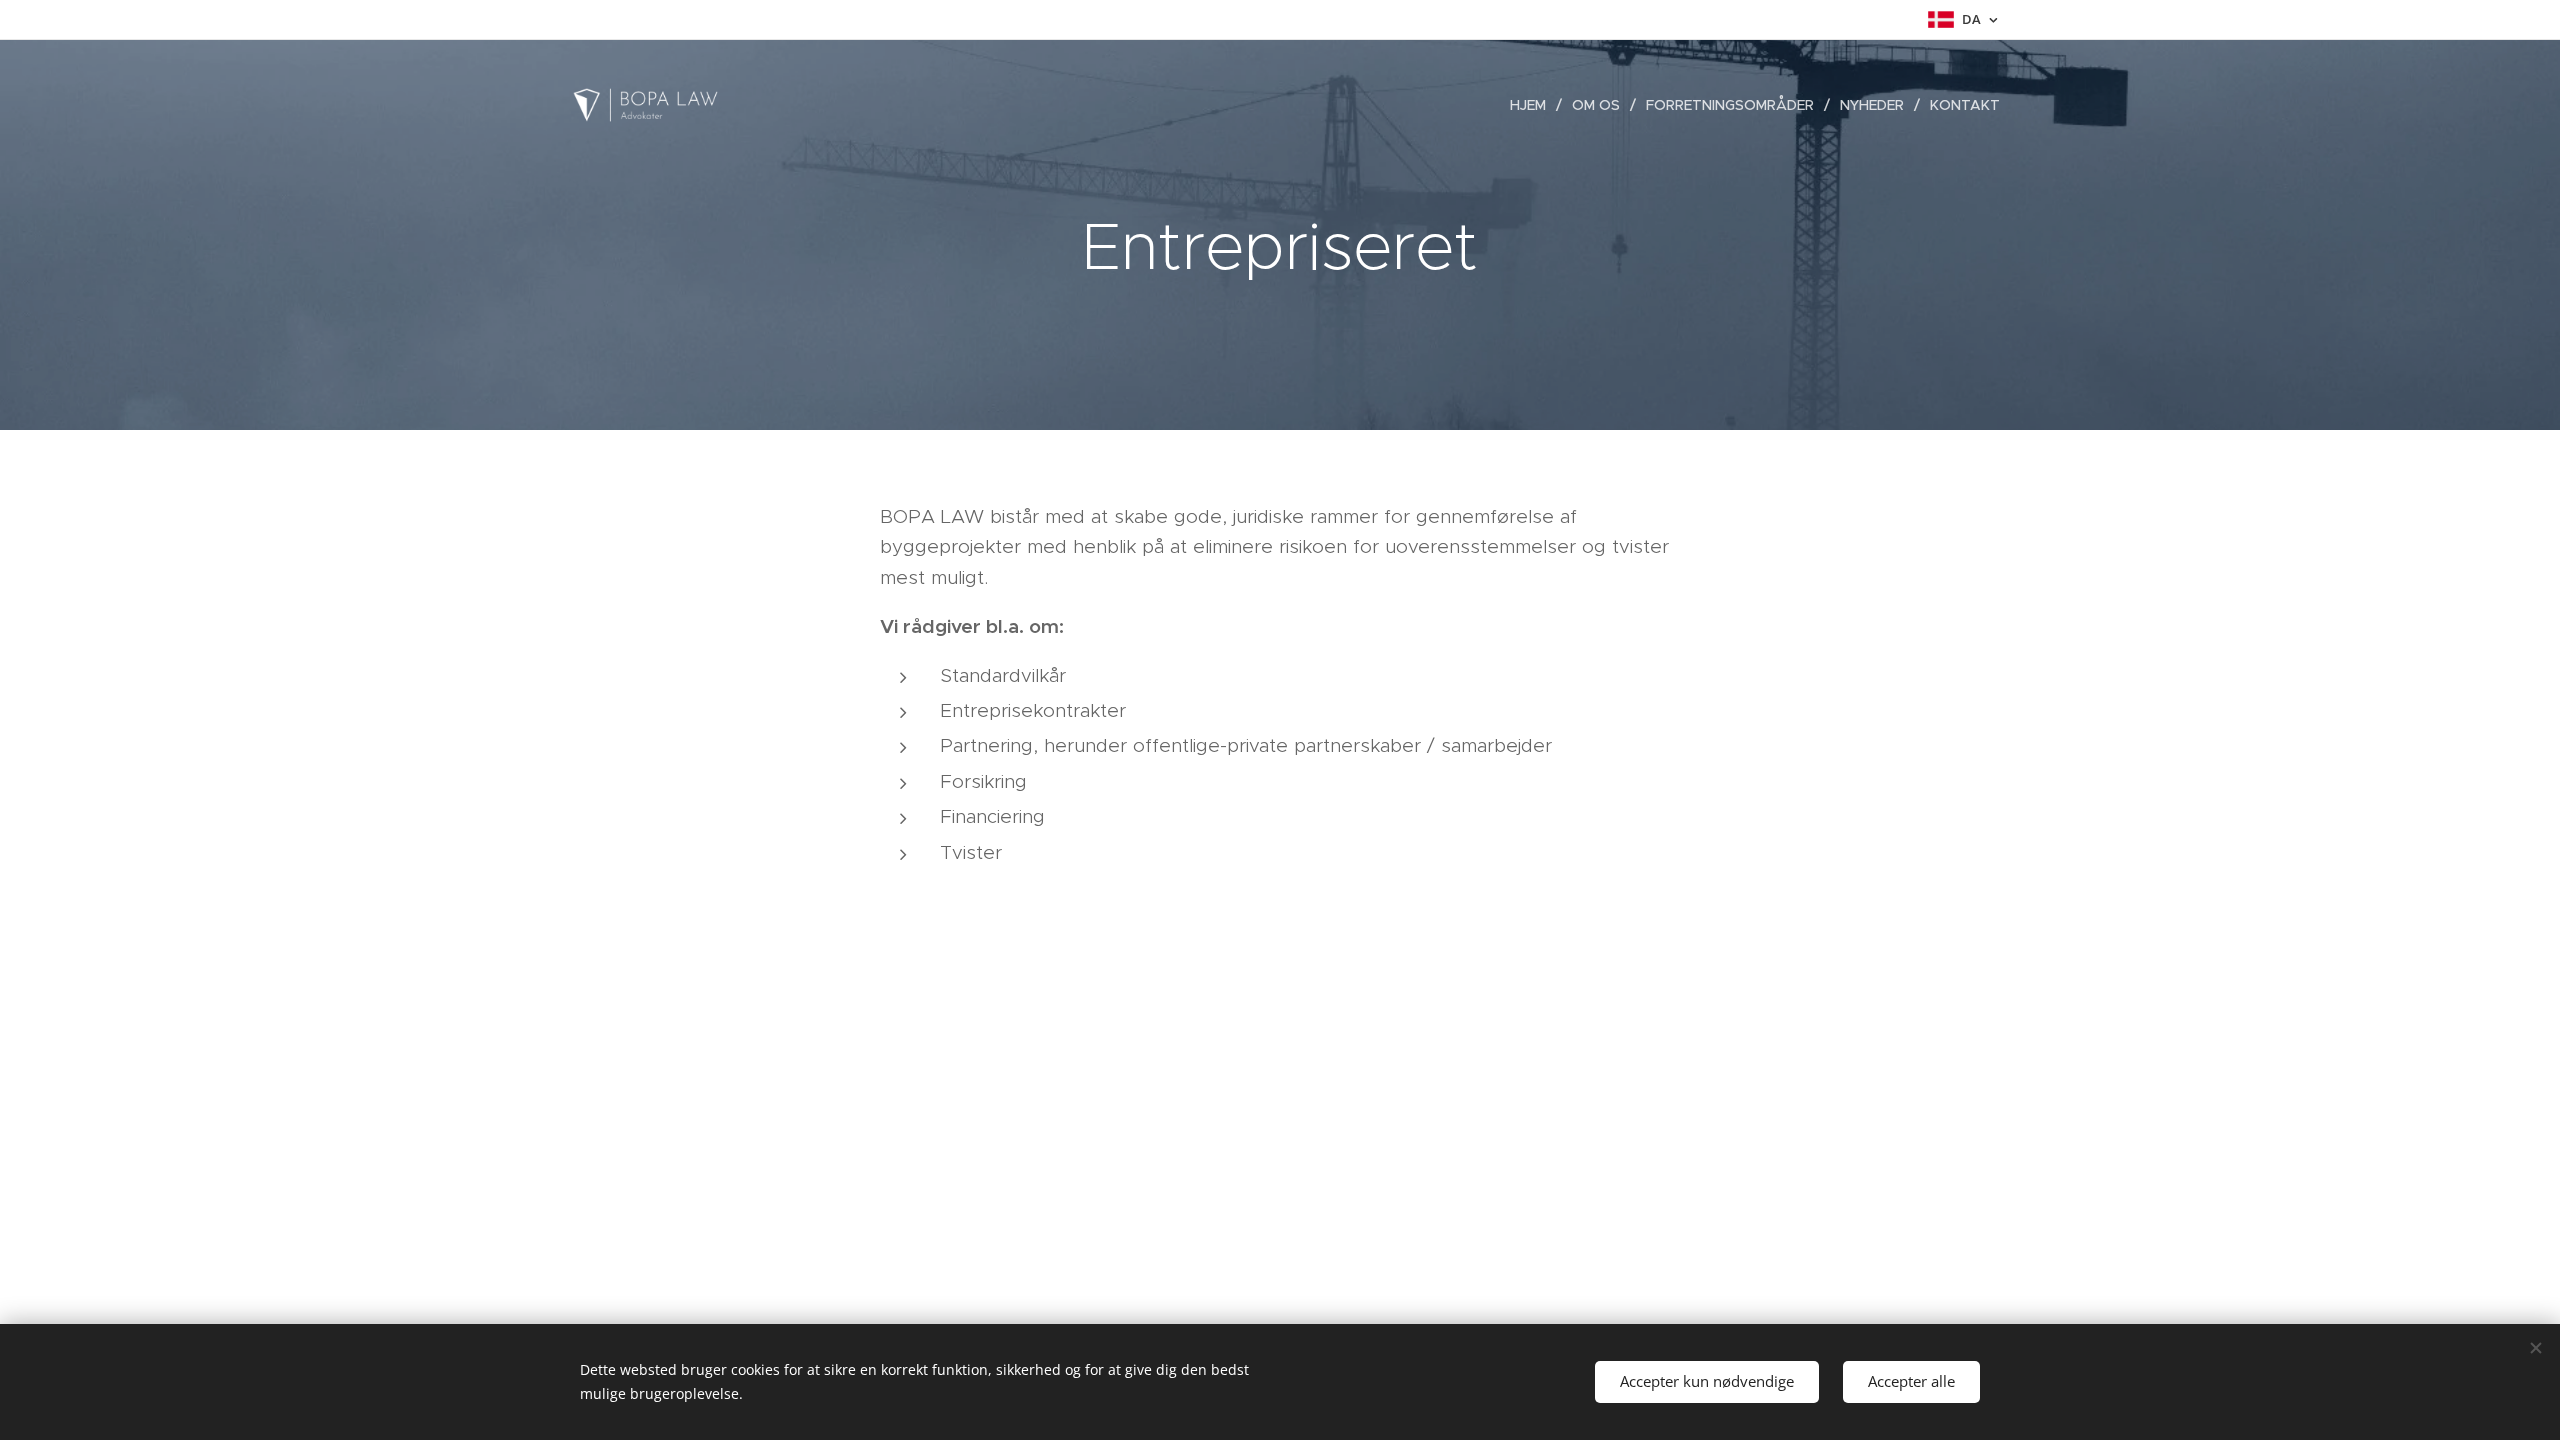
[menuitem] (1533, 105)
